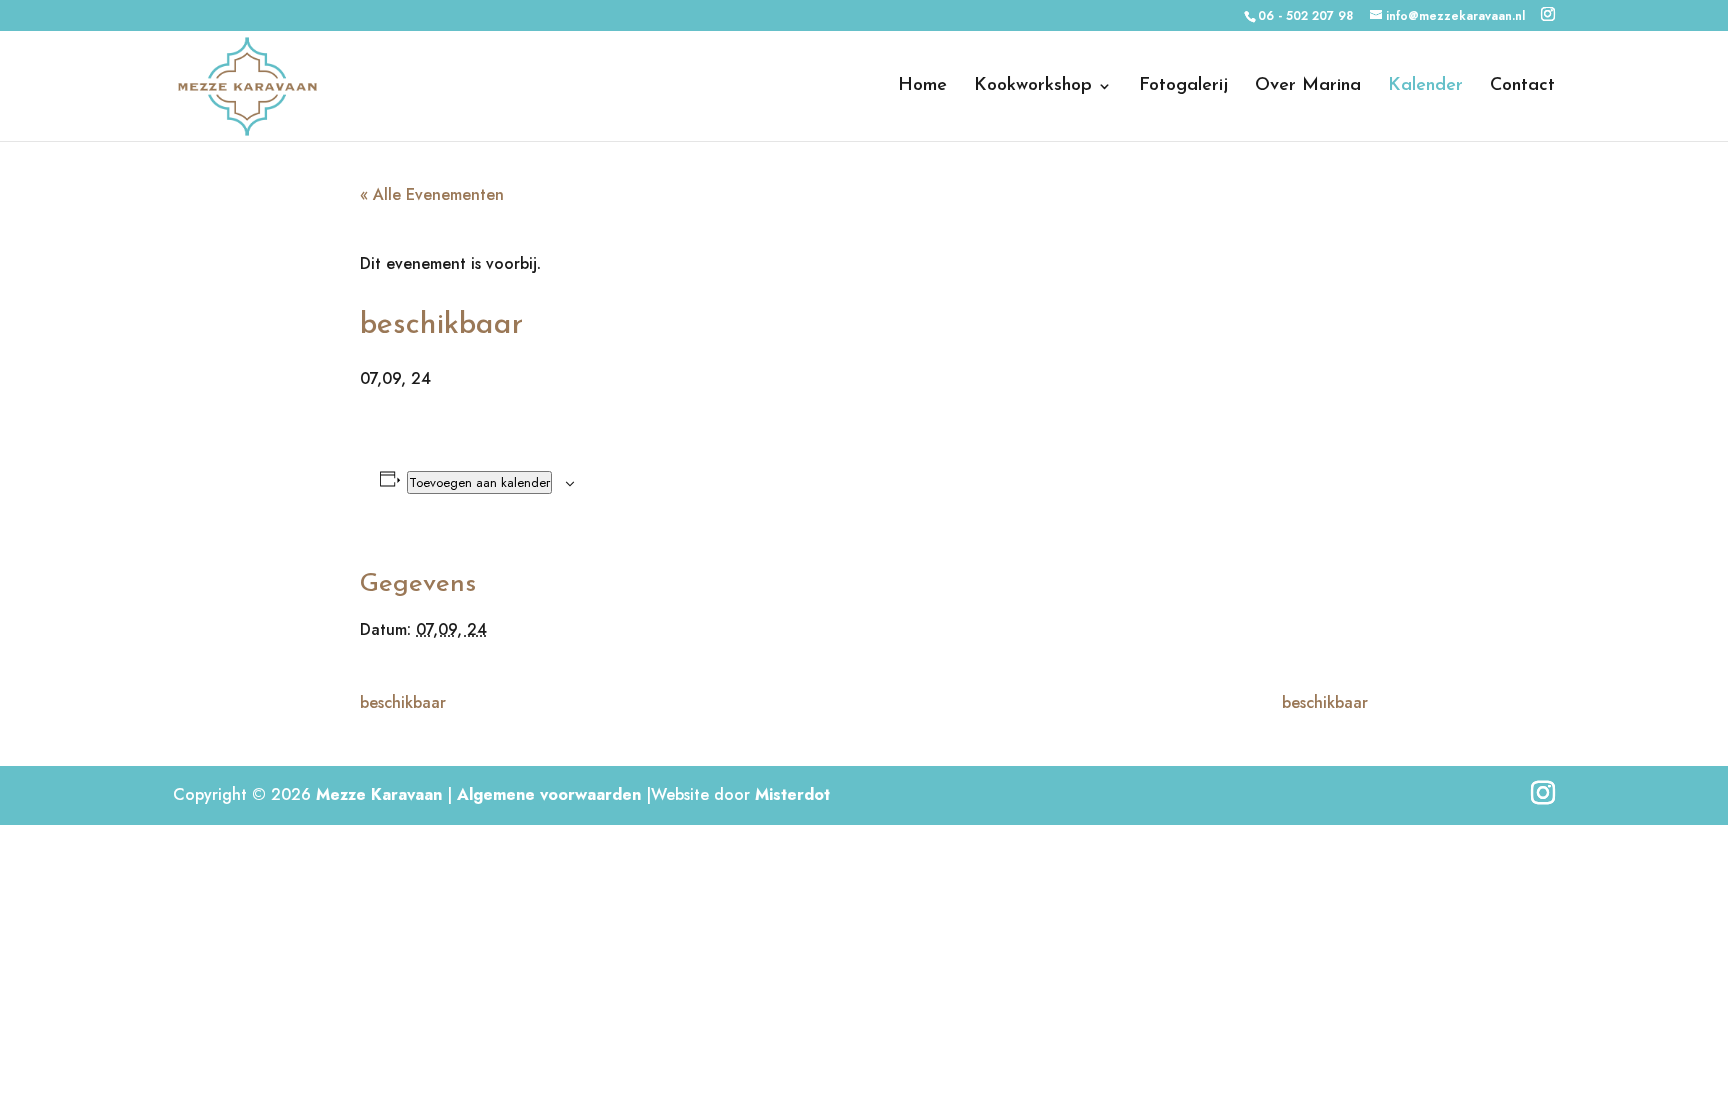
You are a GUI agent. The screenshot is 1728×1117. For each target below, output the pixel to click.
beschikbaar (403, 702)
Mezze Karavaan (379, 794)
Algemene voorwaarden (549, 794)
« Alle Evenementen (432, 194)
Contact (1522, 87)
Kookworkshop (1033, 87)
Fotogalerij (1183, 87)
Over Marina (1308, 87)
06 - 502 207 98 (1305, 16)
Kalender (1425, 87)
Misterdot (792, 794)
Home (922, 87)
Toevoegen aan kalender (479, 482)
